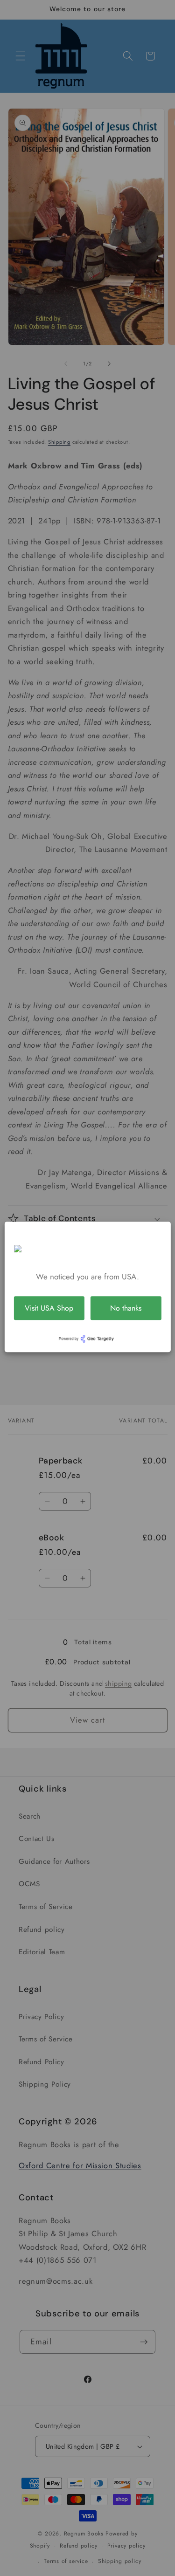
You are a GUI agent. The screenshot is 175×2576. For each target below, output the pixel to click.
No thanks (126, 1308)
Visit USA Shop (49, 1308)
